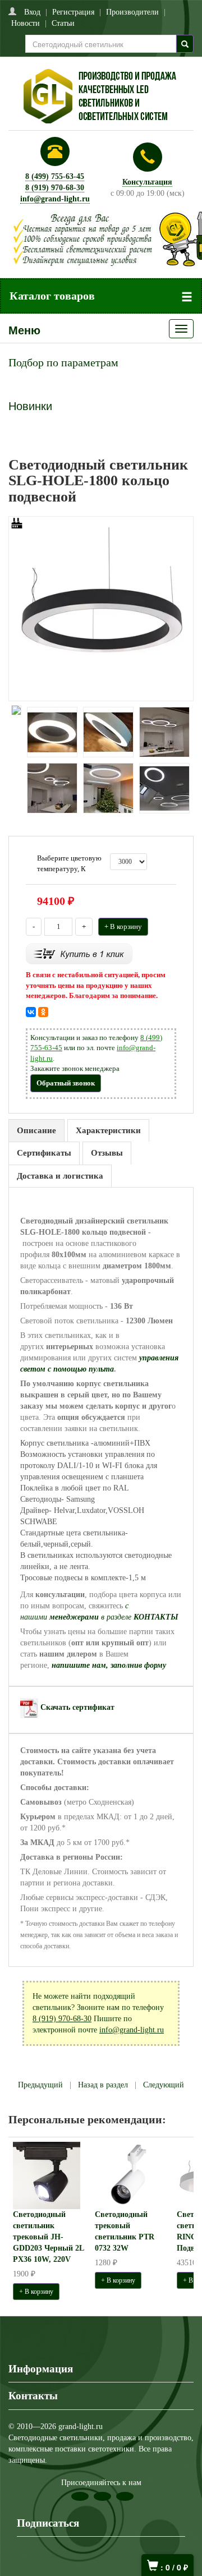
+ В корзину (123, 926)
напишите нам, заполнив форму (109, 1665)
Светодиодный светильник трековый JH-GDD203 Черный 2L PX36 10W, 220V (48, 2237)
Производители (132, 12)
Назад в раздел (103, 2085)
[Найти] (185, 44)
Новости (26, 23)
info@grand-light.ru (55, 199)
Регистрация (73, 12)
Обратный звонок (66, 1083)
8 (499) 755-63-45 (55, 176)
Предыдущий (40, 2085)
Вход (32, 12)
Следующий (164, 2085)
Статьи (63, 23)
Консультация (147, 182)
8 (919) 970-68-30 (55, 188)
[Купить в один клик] (79, 953)
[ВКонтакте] (31, 1012)
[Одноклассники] (43, 1012)
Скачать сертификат (77, 1707)
